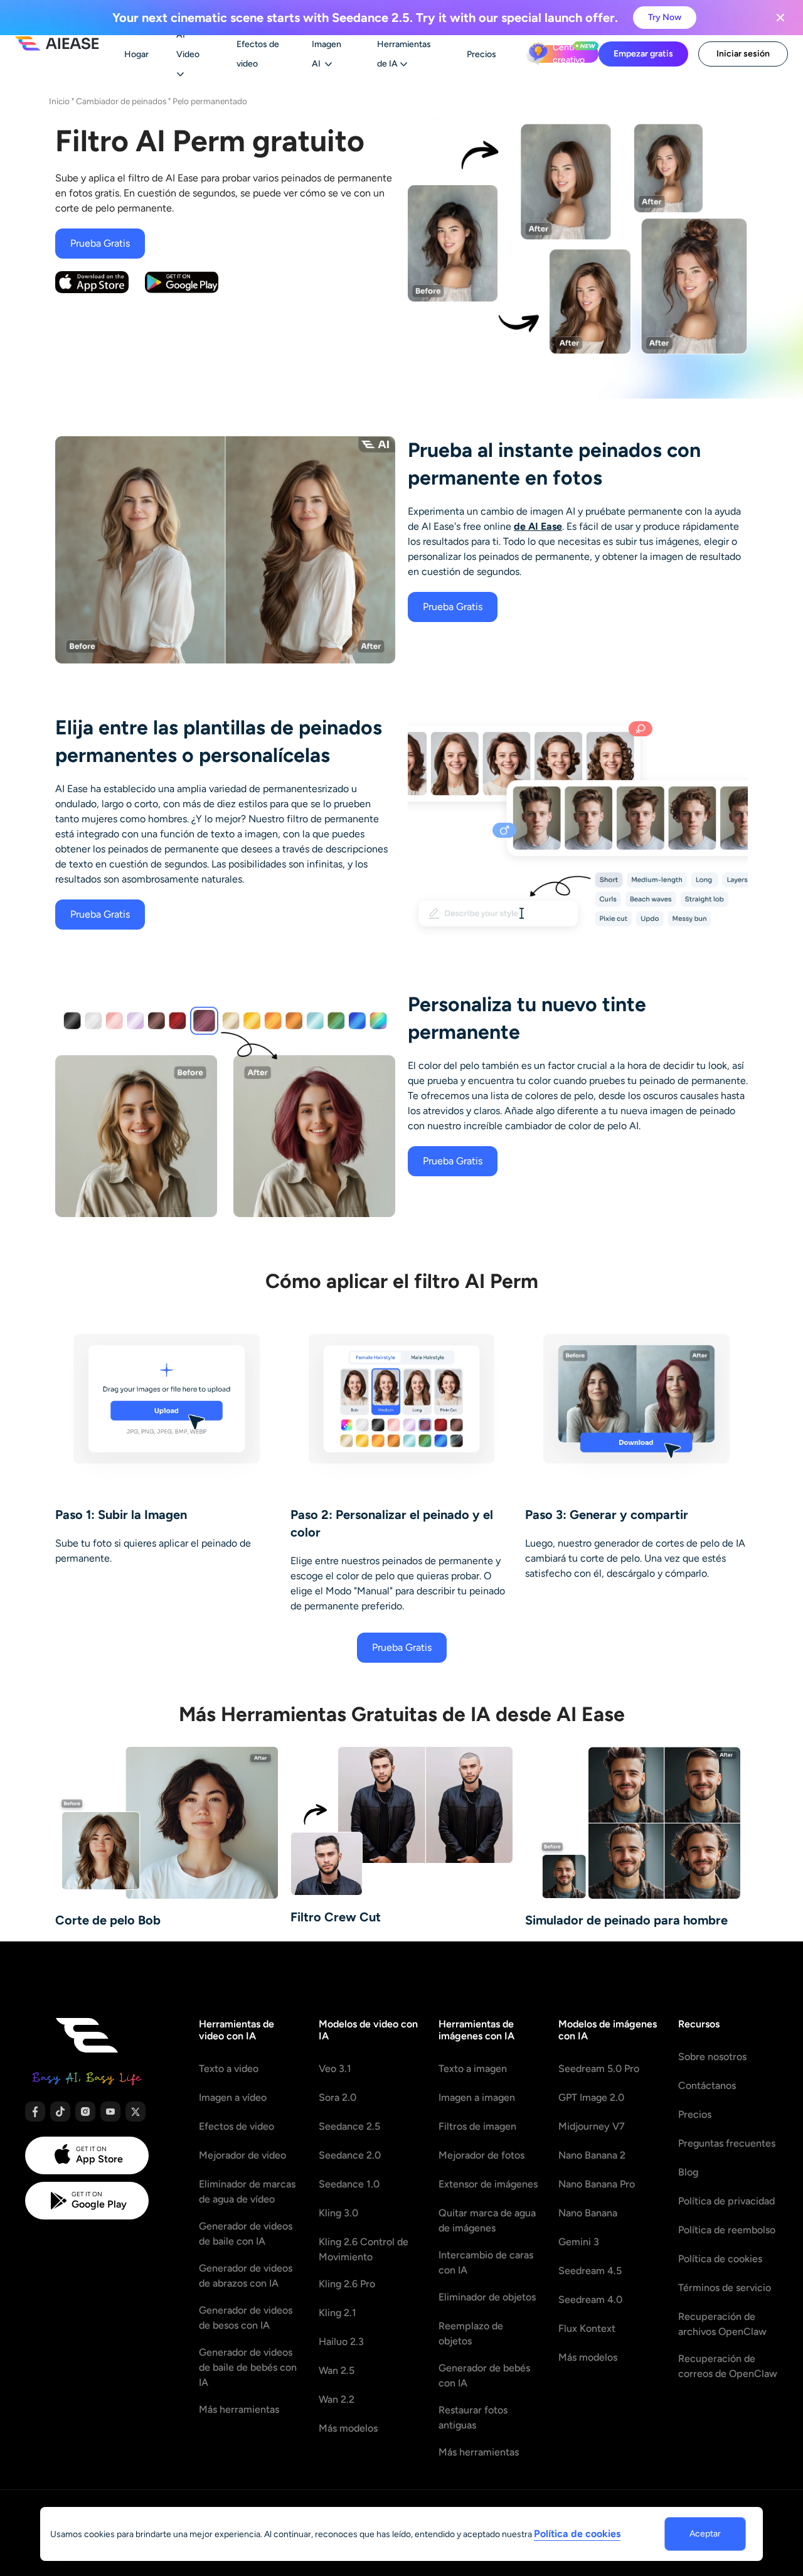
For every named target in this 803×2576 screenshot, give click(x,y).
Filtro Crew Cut (336, 1917)
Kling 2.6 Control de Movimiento (364, 2249)
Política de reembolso (727, 2230)
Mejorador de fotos (481, 2155)
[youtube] (110, 2112)
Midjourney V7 (592, 2126)
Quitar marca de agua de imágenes (487, 2220)
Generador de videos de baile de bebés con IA (248, 2367)
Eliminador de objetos (487, 2297)
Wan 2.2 (337, 2399)
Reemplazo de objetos (471, 2333)
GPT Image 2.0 (591, 2097)
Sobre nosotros (712, 2057)
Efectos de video (237, 2126)
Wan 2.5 (337, 2370)
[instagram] (85, 2112)
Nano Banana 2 (592, 2155)
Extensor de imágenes (488, 2184)
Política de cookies (720, 2259)
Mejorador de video (242, 2155)
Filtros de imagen (477, 2126)
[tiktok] (60, 2112)
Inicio (59, 101)
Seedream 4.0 (590, 2300)
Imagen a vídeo (233, 2097)
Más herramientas (239, 2409)
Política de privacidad (726, 2201)
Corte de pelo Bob (108, 1920)
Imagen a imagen (477, 2097)
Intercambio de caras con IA (486, 2262)
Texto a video (229, 2069)
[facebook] (35, 2112)
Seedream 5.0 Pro (599, 2069)
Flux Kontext (587, 2328)
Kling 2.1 (338, 2313)
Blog (688, 2172)
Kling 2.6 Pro (347, 2284)
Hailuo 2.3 (341, 2342)
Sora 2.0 (338, 2097)
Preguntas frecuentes (727, 2143)
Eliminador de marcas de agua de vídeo (247, 2192)
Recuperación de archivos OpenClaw (722, 2324)
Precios (695, 2114)
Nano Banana (588, 2213)
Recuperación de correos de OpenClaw (728, 2366)
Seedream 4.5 (590, 2271)
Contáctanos (707, 2085)
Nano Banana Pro (597, 2184)
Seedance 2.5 (349, 2126)
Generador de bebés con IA (484, 2375)
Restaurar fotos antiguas (473, 2418)
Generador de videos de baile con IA (246, 2234)
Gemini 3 (579, 2242)
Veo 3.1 (335, 2069)
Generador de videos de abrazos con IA (246, 2276)
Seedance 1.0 (349, 2184)
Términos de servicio (725, 2288)
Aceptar (705, 2534)
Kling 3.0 (338, 2213)
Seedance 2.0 (350, 2155)
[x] (136, 2112)
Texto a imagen (473, 2069)
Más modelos (348, 2428)
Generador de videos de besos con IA (246, 2318)
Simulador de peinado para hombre (626, 1920)
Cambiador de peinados (121, 101)
